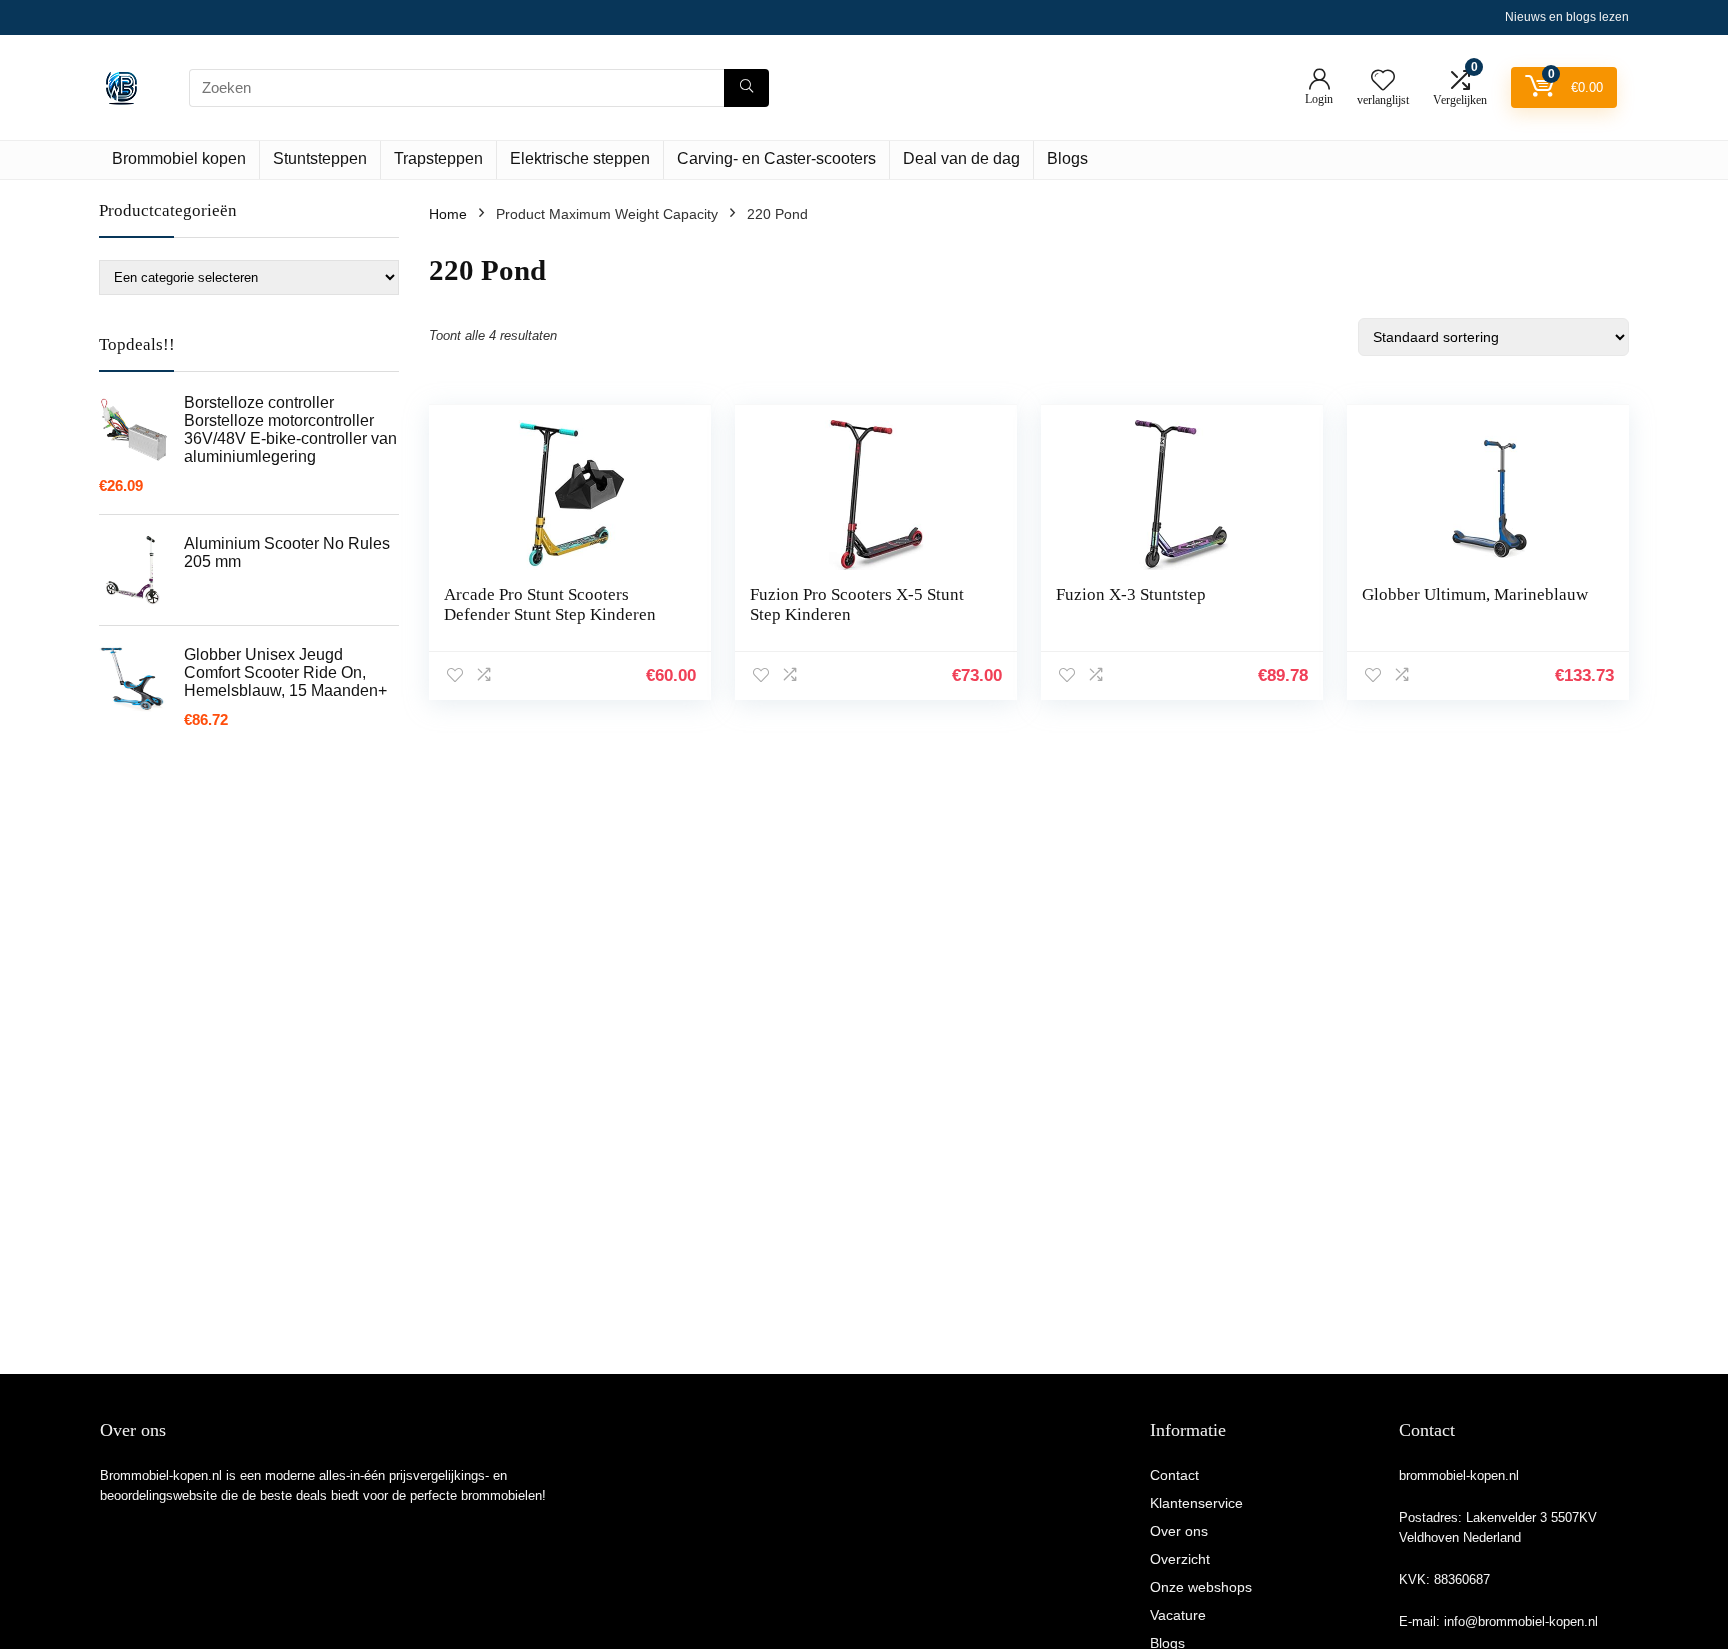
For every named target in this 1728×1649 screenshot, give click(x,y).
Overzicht (1180, 1559)
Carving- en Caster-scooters (776, 158)
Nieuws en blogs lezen (1567, 17)
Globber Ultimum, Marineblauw (1475, 594)
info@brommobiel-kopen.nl (1521, 1621)
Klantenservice (1196, 1503)
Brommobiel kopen (179, 158)
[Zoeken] (746, 88)
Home (448, 214)
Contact (1174, 1475)
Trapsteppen (438, 158)
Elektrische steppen (580, 158)
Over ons (1179, 1531)
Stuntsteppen (320, 158)
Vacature (1178, 1615)
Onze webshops (1201, 1587)
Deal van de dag (961, 158)
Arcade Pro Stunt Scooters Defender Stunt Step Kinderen (550, 604)
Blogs (1067, 158)
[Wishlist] (1383, 81)
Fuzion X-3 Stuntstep (1131, 594)
